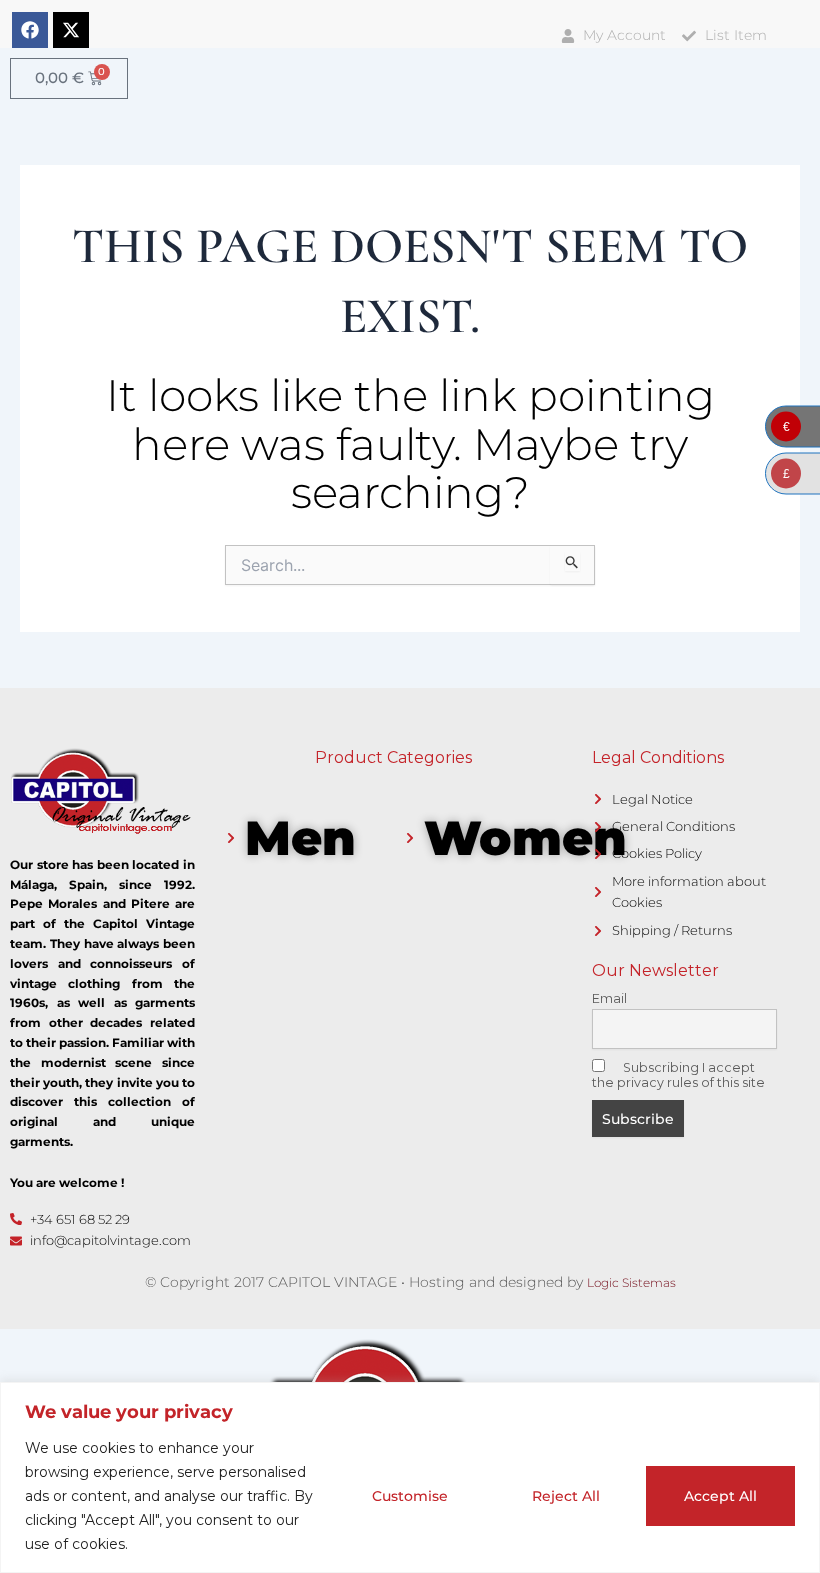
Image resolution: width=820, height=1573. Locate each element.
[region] (410, 1477)
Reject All (566, 1496)
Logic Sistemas (631, 1282)
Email (609, 998)
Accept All (720, 1496)
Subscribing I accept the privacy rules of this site (678, 1075)
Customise (410, 1496)
